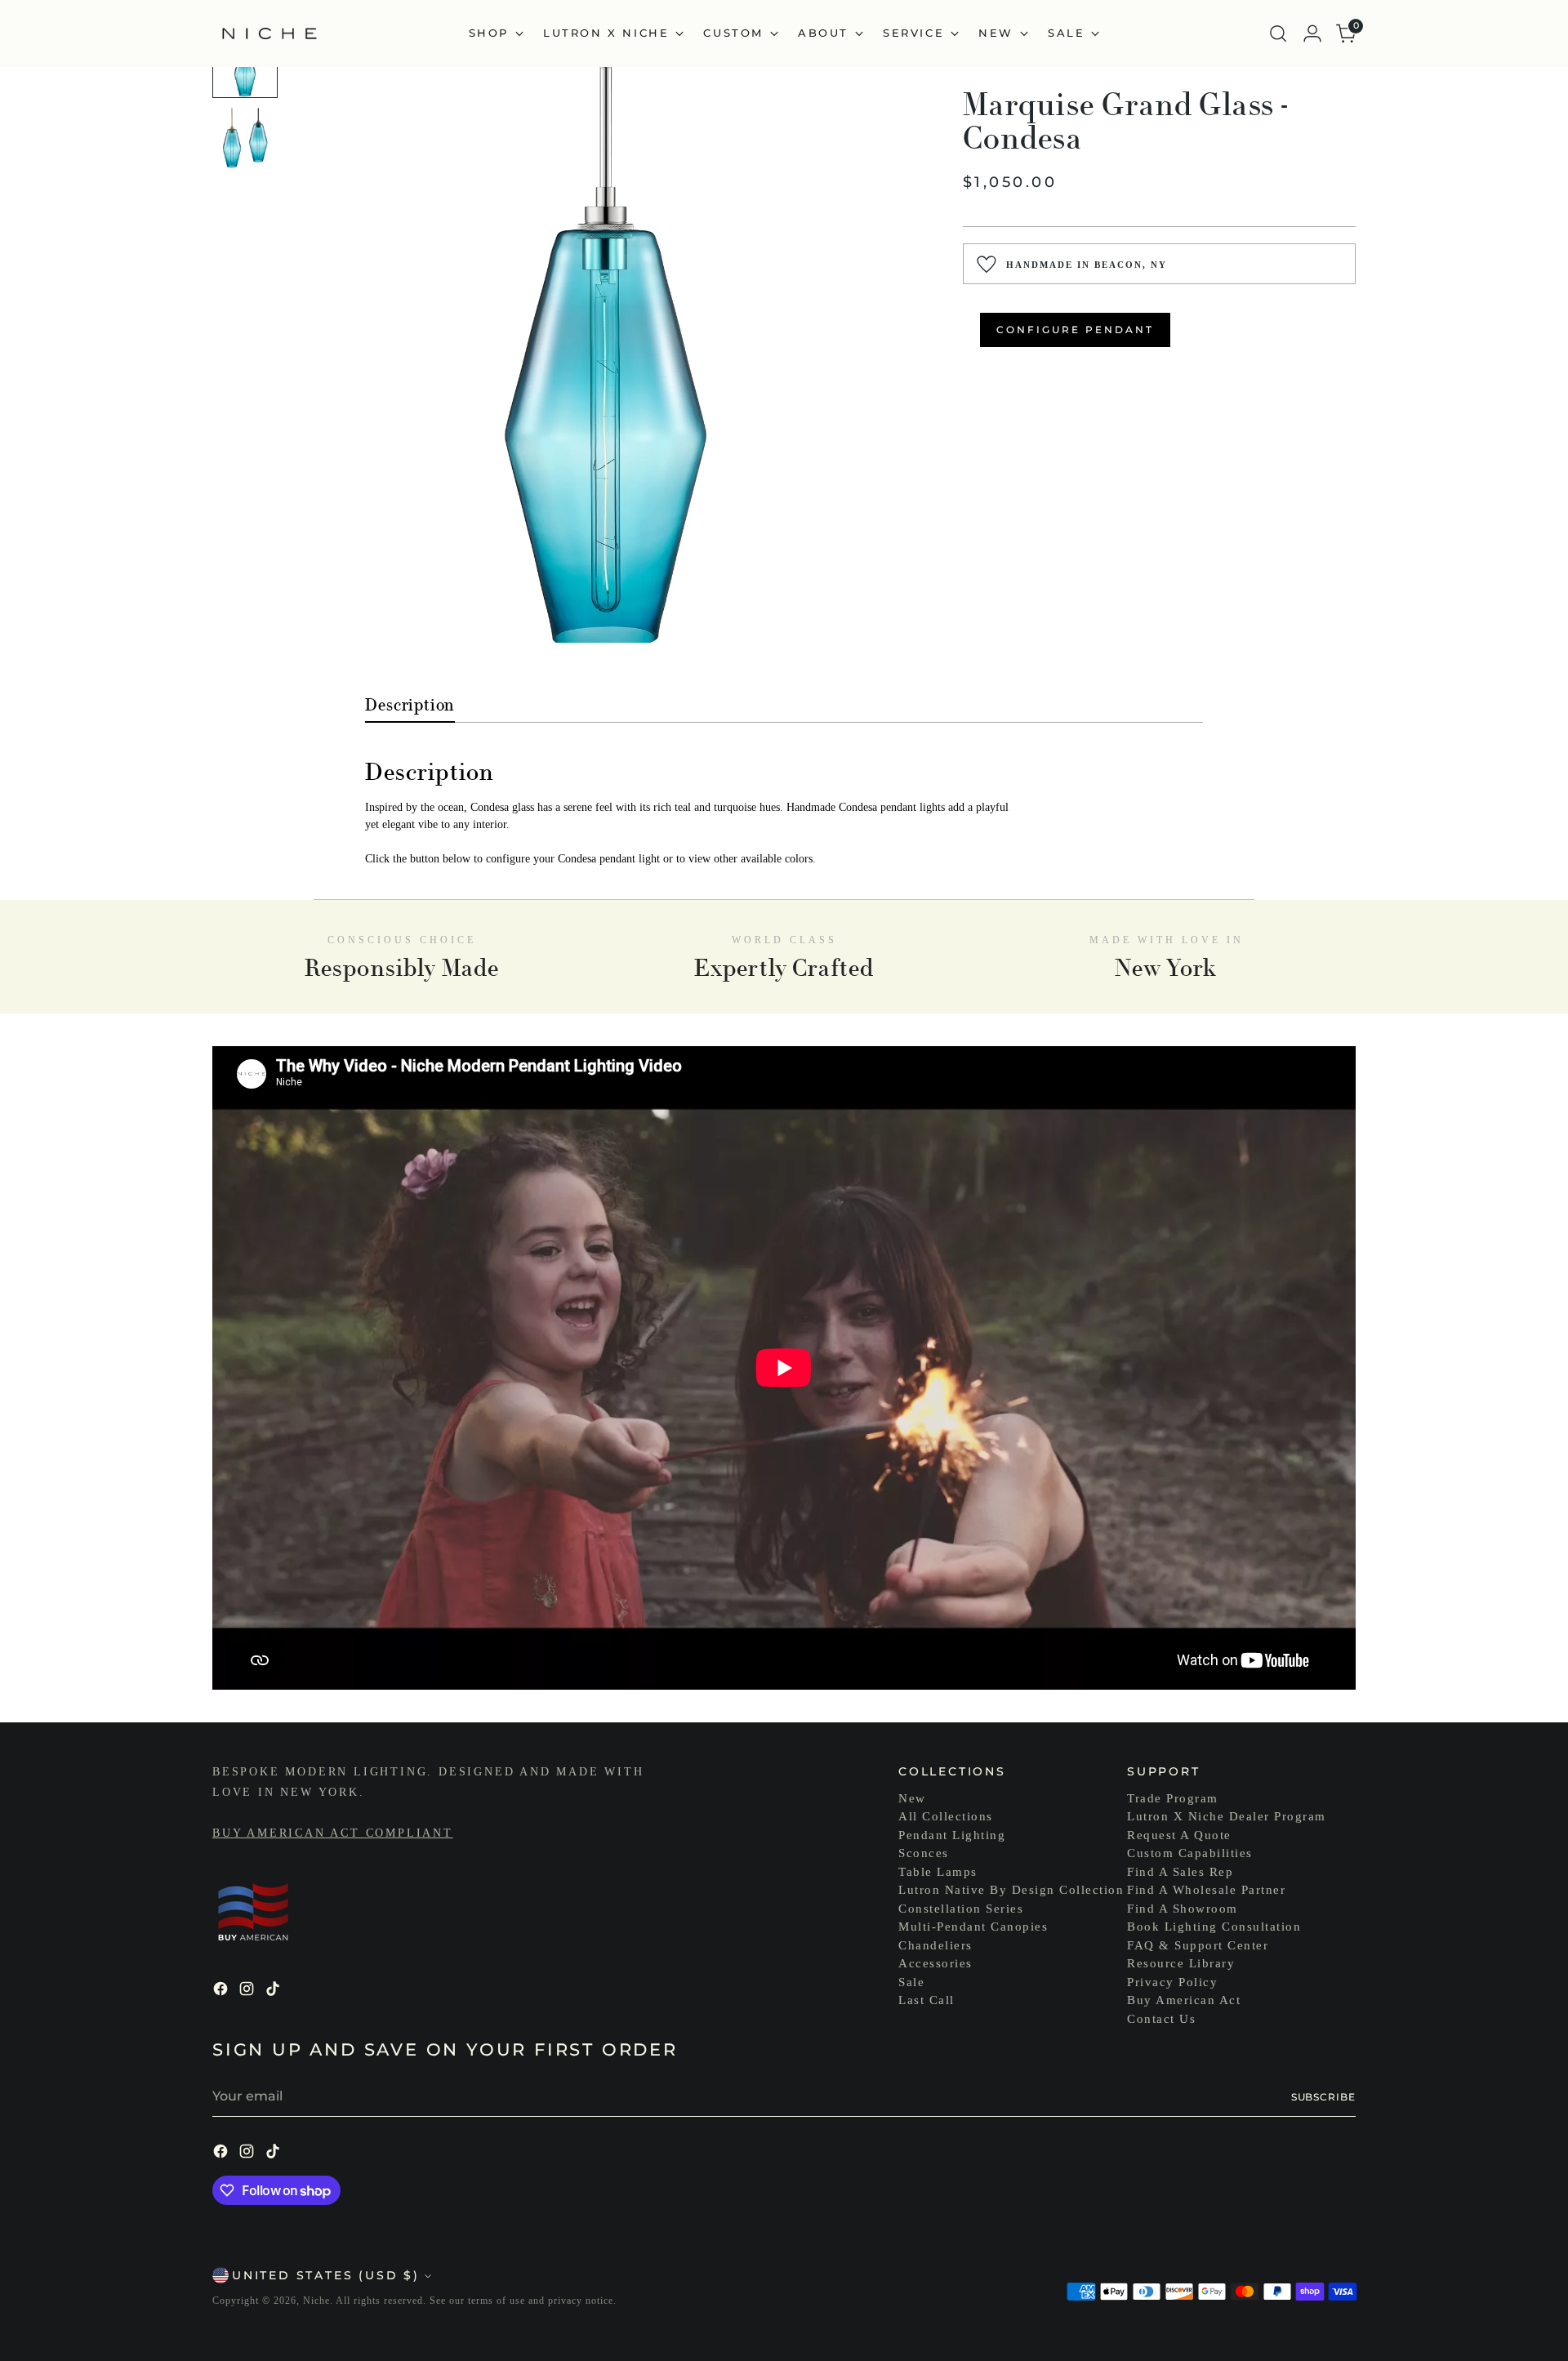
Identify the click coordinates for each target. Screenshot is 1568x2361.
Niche (316, 2301)
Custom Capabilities (1190, 1853)
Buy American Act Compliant (333, 1833)
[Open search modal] (1278, 33)
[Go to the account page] (1312, 33)
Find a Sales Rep (1180, 1872)
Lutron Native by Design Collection (1011, 1890)
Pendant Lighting (952, 1835)
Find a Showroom (1183, 1909)
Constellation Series (961, 1909)
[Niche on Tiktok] (274, 1991)
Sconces (924, 1853)
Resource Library (1181, 1963)
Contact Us (1161, 2019)
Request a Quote (1179, 1835)
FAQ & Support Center (1198, 1945)
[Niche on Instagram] (248, 1991)
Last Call (927, 2000)
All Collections (946, 1816)
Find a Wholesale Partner (1206, 1890)
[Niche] (269, 33)
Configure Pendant (1075, 330)
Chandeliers (935, 1945)
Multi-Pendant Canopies (973, 1927)
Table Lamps (938, 1872)
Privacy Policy (1172, 1982)
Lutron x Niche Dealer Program (1227, 1816)
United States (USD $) (326, 2275)
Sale (911, 1982)
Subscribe (1323, 2097)
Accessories (935, 1963)
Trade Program (1173, 1798)
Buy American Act (1184, 2000)
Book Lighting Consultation (1214, 1927)
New (912, 1798)
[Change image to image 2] (245, 140)
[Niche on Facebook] (222, 1991)
